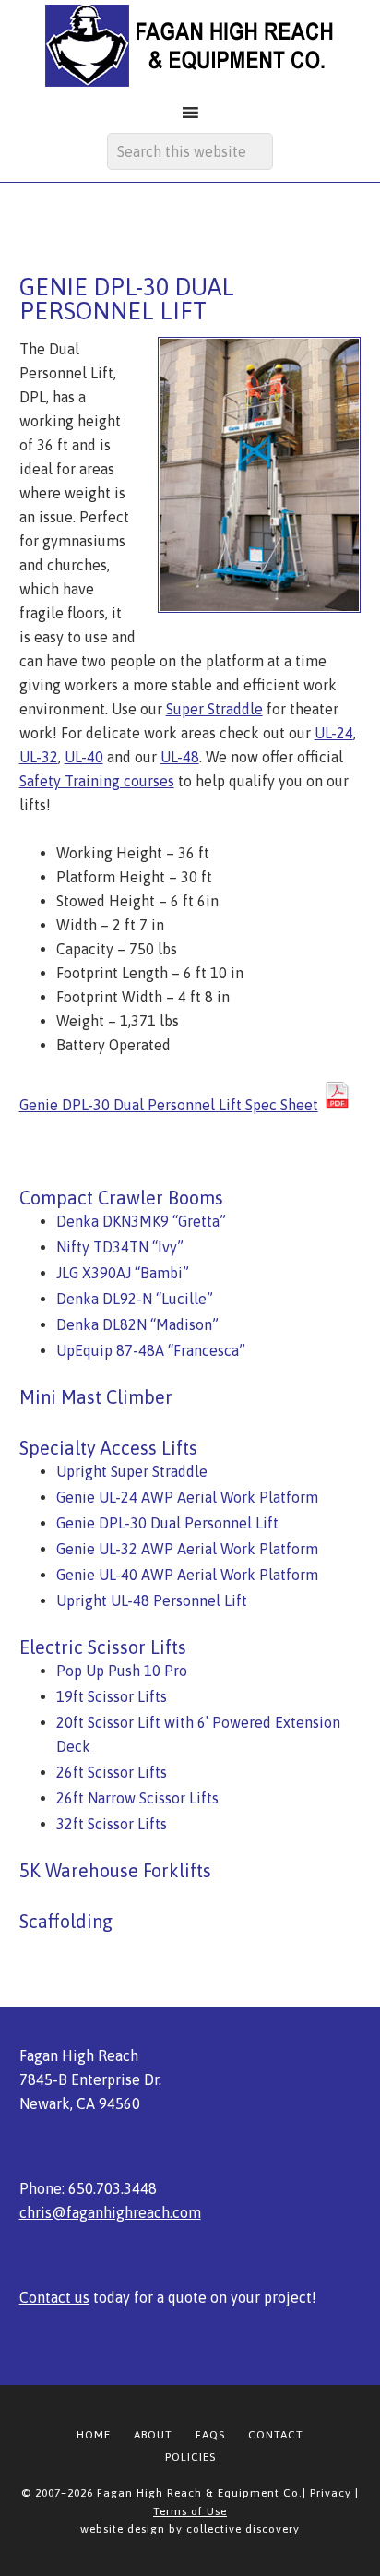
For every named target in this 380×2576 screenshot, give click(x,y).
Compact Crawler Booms (121, 1198)
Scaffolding (66, 1921)
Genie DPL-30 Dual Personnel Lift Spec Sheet (169, 1105)
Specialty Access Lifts (108, 1448)
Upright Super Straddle (132, 1471)
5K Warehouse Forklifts (115, 1870)
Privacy (331, 2493)
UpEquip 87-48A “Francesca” (151, 1350)
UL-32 (39, 757)
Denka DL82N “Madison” (137, 1324)
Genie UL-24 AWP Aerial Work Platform (187, 1497)
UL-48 (180, 757)
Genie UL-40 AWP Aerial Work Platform (187, 1575)
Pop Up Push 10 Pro (122, 1671)
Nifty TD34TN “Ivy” (120, 1247)
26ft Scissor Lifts (112, 1772)
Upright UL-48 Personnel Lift (152, 1600)
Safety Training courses (97, 781)
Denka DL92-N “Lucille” (135, 1299)
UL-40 (84, 757)
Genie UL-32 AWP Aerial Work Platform (187, 1549)
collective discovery (243, 2529)
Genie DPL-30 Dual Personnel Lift (167, 1523)
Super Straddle (214, 709)
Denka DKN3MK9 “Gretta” (141, 1221)
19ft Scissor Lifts (112, 1696)
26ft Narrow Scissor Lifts (137, 1798)
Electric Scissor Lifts (103, 1647)
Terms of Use (190, 2511)
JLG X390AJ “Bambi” (123, 1273)
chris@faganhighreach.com (110, 2212)
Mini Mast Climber (96, 1397)
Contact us (54, 2297)
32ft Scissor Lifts (112, 1824)
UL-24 (334, 733)
